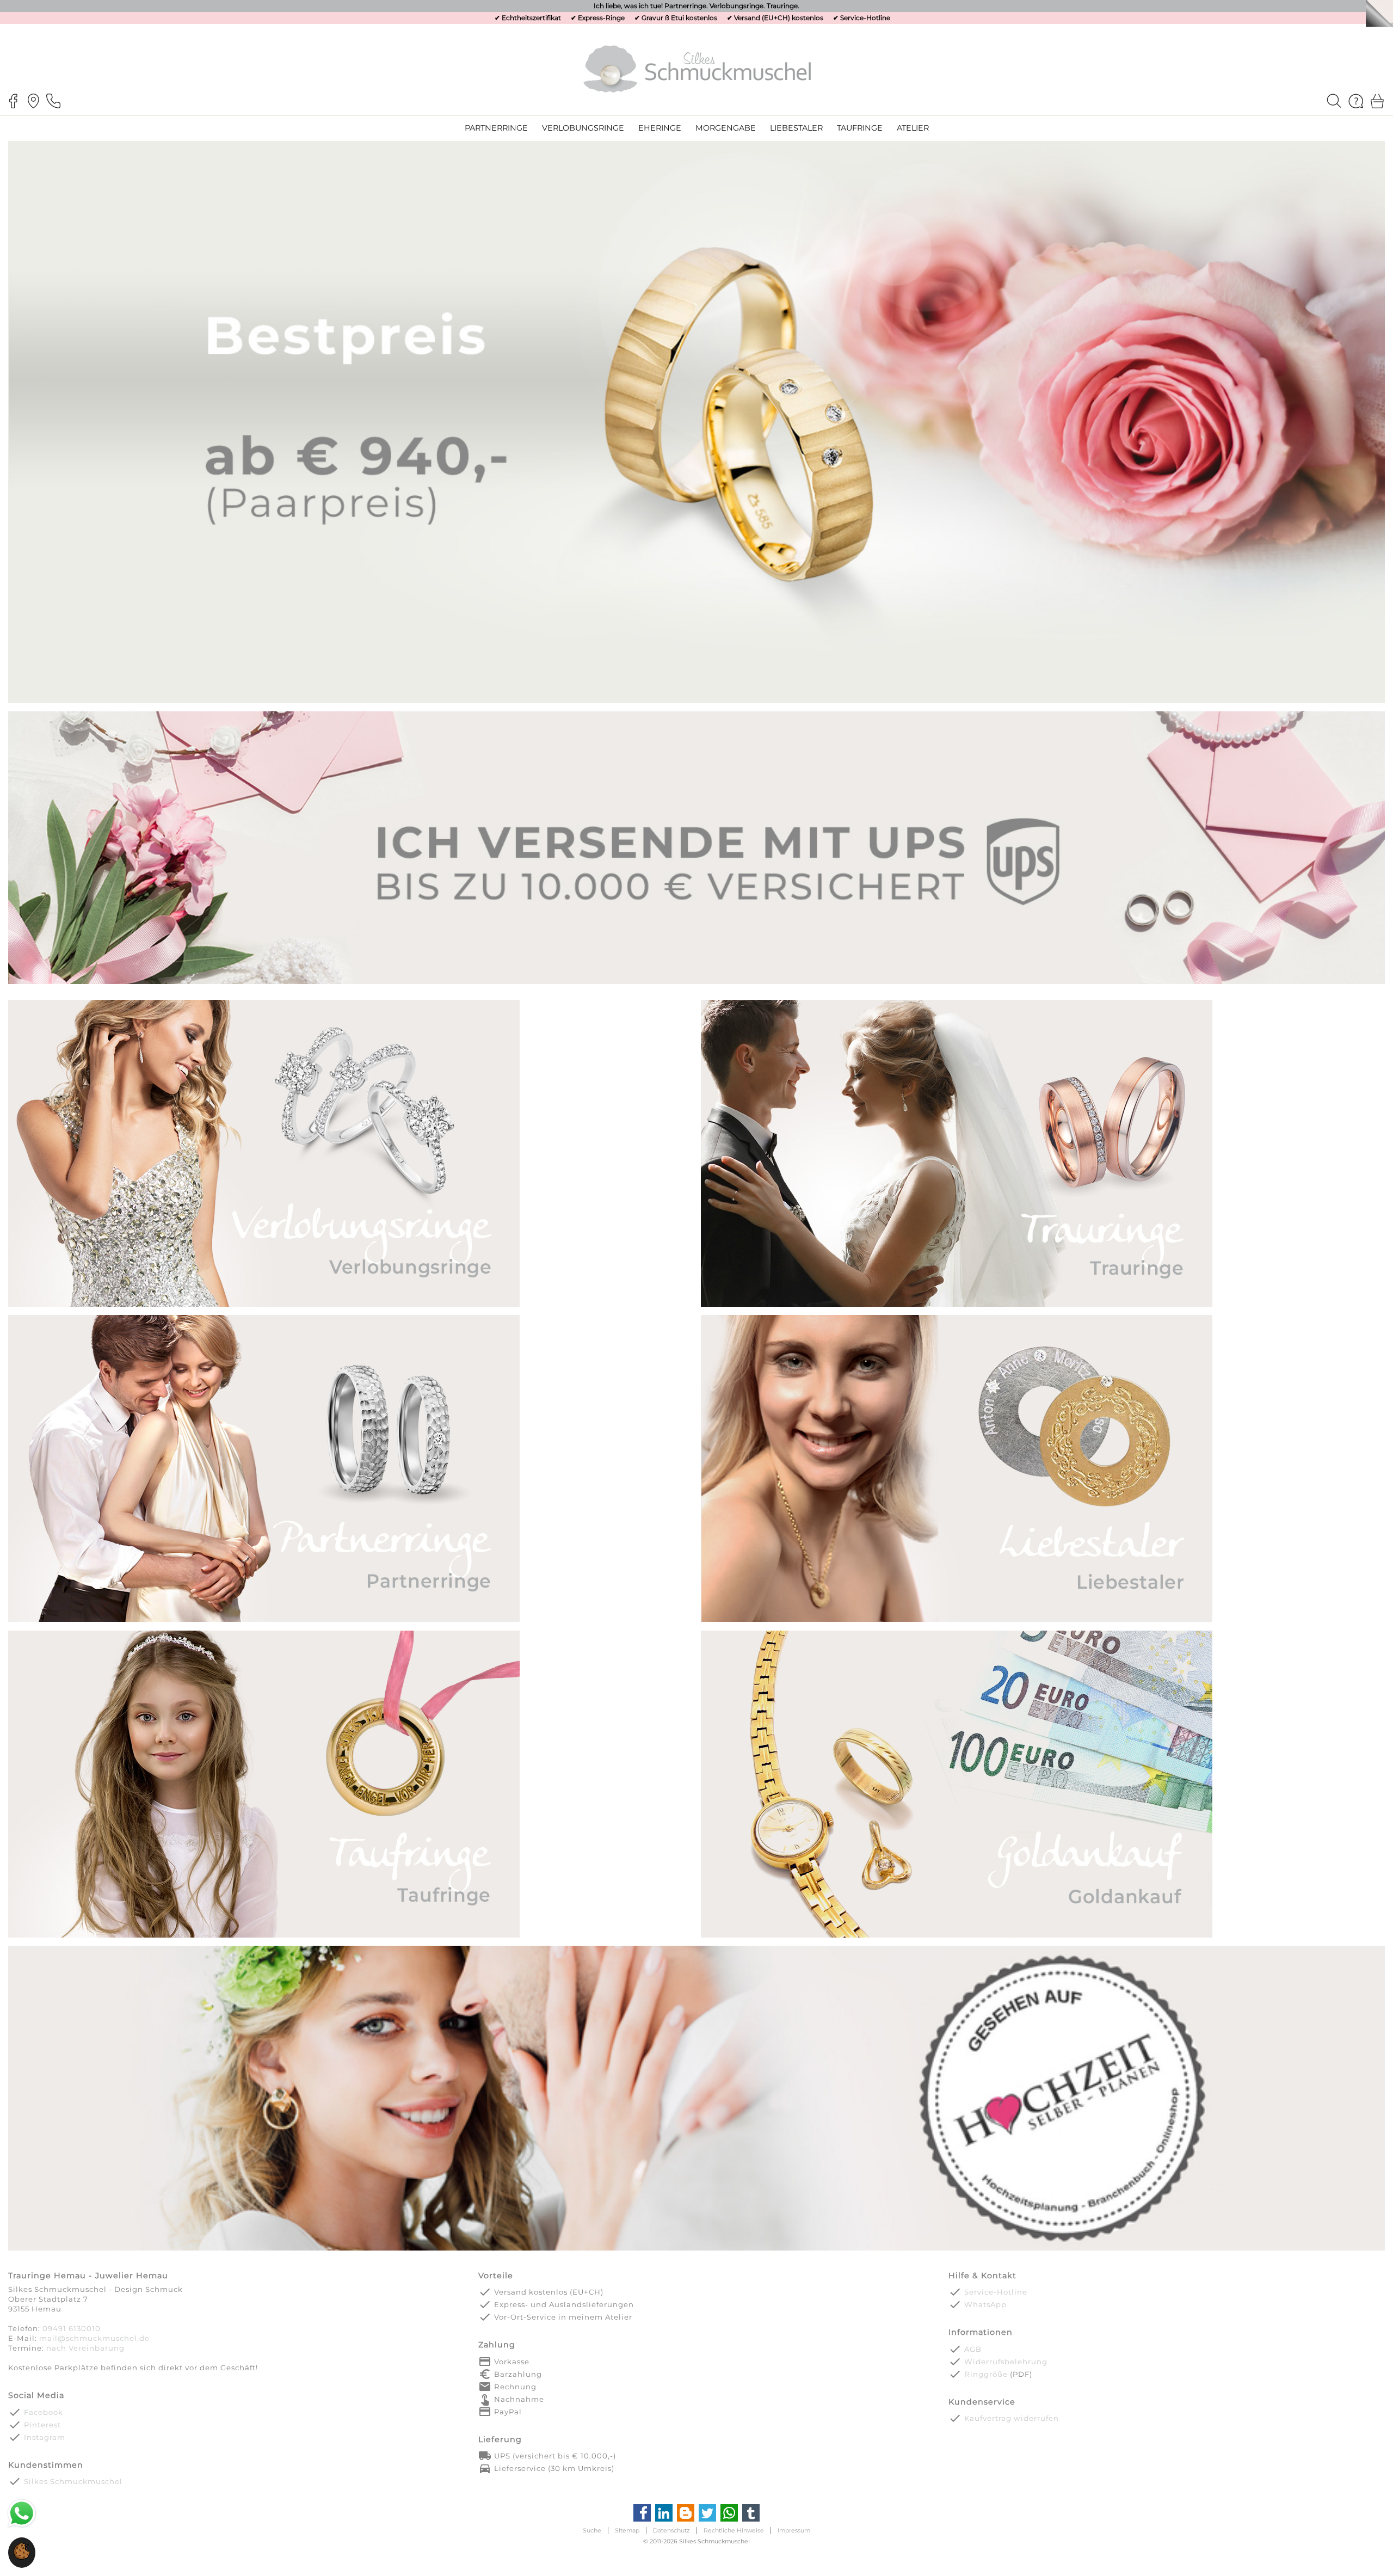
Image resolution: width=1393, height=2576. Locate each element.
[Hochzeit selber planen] (696, 2249)
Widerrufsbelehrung (1006, 2362)
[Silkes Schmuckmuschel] (697, 68)
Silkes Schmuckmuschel (73, 2481)
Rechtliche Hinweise (734, 2531)
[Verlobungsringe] (264, 1305)
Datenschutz (671, 2531)
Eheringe (660, 128)
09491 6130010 (72, 2328)
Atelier (913, 128)
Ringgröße (986, 2374)
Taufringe (860, 128)
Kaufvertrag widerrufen (1012, 2418)
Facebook (44, 2412)
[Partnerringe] (264, 1621)
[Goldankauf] (957, 1936)
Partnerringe (496, 128)
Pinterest (42, 2425)
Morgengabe (726, 128)
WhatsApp (985, 2304)
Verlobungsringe (583, 128)
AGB (973, 2349)
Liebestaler (796, 128)
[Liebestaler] (957, 1621)
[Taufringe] (264, 1936)
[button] (22, 2557)
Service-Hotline (865, 18)
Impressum (794, 2531)
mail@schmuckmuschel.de (94, 2338)
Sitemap (627, 2531)
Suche (592, 2531)
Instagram (45, 2437)
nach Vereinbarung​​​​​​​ (85, 2348)
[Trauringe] (957, 1305)
